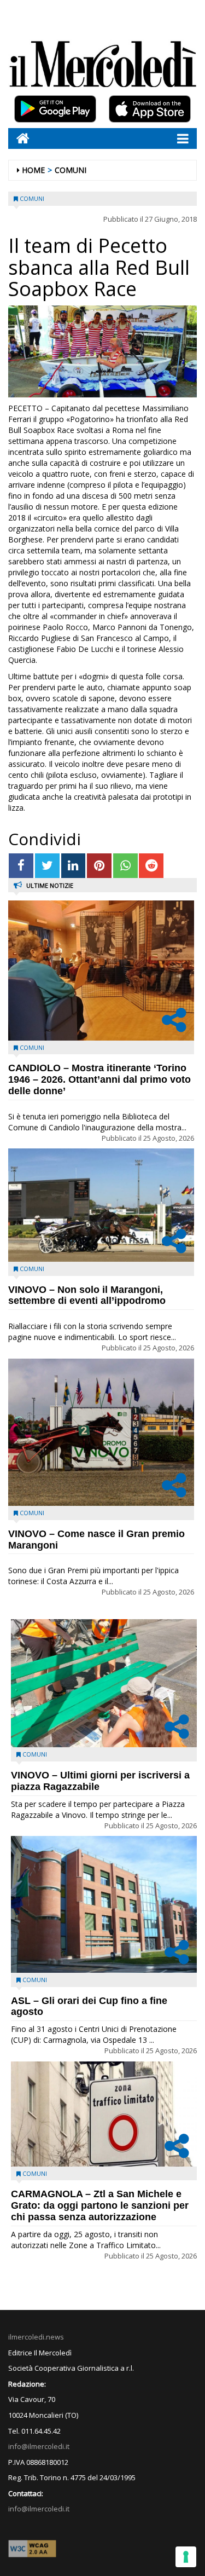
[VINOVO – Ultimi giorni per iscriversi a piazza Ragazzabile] (104, 1683)
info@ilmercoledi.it (39, 2509)
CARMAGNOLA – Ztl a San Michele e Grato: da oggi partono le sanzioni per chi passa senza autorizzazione (100, 2205)
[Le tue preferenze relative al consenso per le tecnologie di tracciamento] (186, 2557)
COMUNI (71, 170)
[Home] (19, 138)
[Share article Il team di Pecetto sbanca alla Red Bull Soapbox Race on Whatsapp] (125, 866)
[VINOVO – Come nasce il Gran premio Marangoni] (101, 1432)
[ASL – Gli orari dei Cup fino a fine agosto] (104, 1904)
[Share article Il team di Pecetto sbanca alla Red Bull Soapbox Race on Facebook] (21, 866)
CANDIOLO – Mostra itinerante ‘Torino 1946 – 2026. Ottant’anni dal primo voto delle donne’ (99, 1079)
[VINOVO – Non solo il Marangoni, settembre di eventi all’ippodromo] (101, 1205)
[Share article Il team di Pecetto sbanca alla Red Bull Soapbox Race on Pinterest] (99, 866)
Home (33, 170)
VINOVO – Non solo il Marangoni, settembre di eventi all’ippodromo (87, 1295)
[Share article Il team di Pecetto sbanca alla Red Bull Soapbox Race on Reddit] (151, 866)
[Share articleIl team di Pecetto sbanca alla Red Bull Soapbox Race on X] (47, 866)
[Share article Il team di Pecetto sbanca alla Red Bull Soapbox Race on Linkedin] (74, 866)
